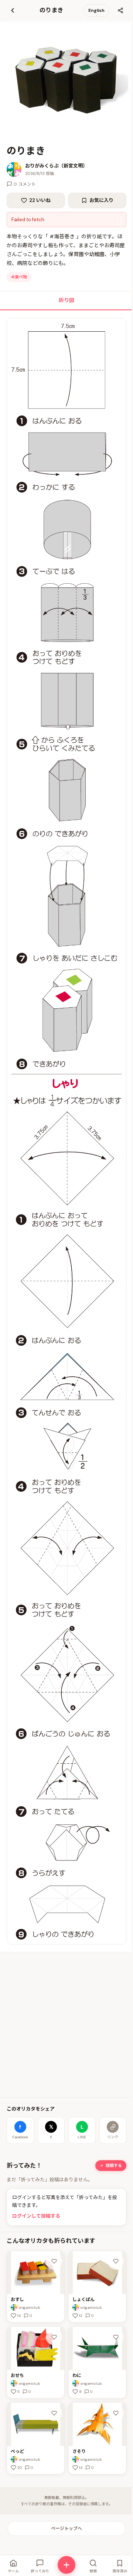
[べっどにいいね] (54, 2413)
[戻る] (13, 10)
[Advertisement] (66, 2025)
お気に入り (101, 200)
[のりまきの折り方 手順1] (66, 1131)
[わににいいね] (116, 2337)
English (96, 10)
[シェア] (120, 10)
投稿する (114, 2165)
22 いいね (40, 200)
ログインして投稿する (36, 2216)
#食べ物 (19, 277)
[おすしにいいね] (54, 2261)
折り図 (66, 300)
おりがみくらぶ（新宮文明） (56, 166)
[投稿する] (66, 2565)
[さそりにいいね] (116, 2413)
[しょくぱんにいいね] (116, 2261)
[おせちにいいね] (54, 2337)
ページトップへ (66, 2529)
